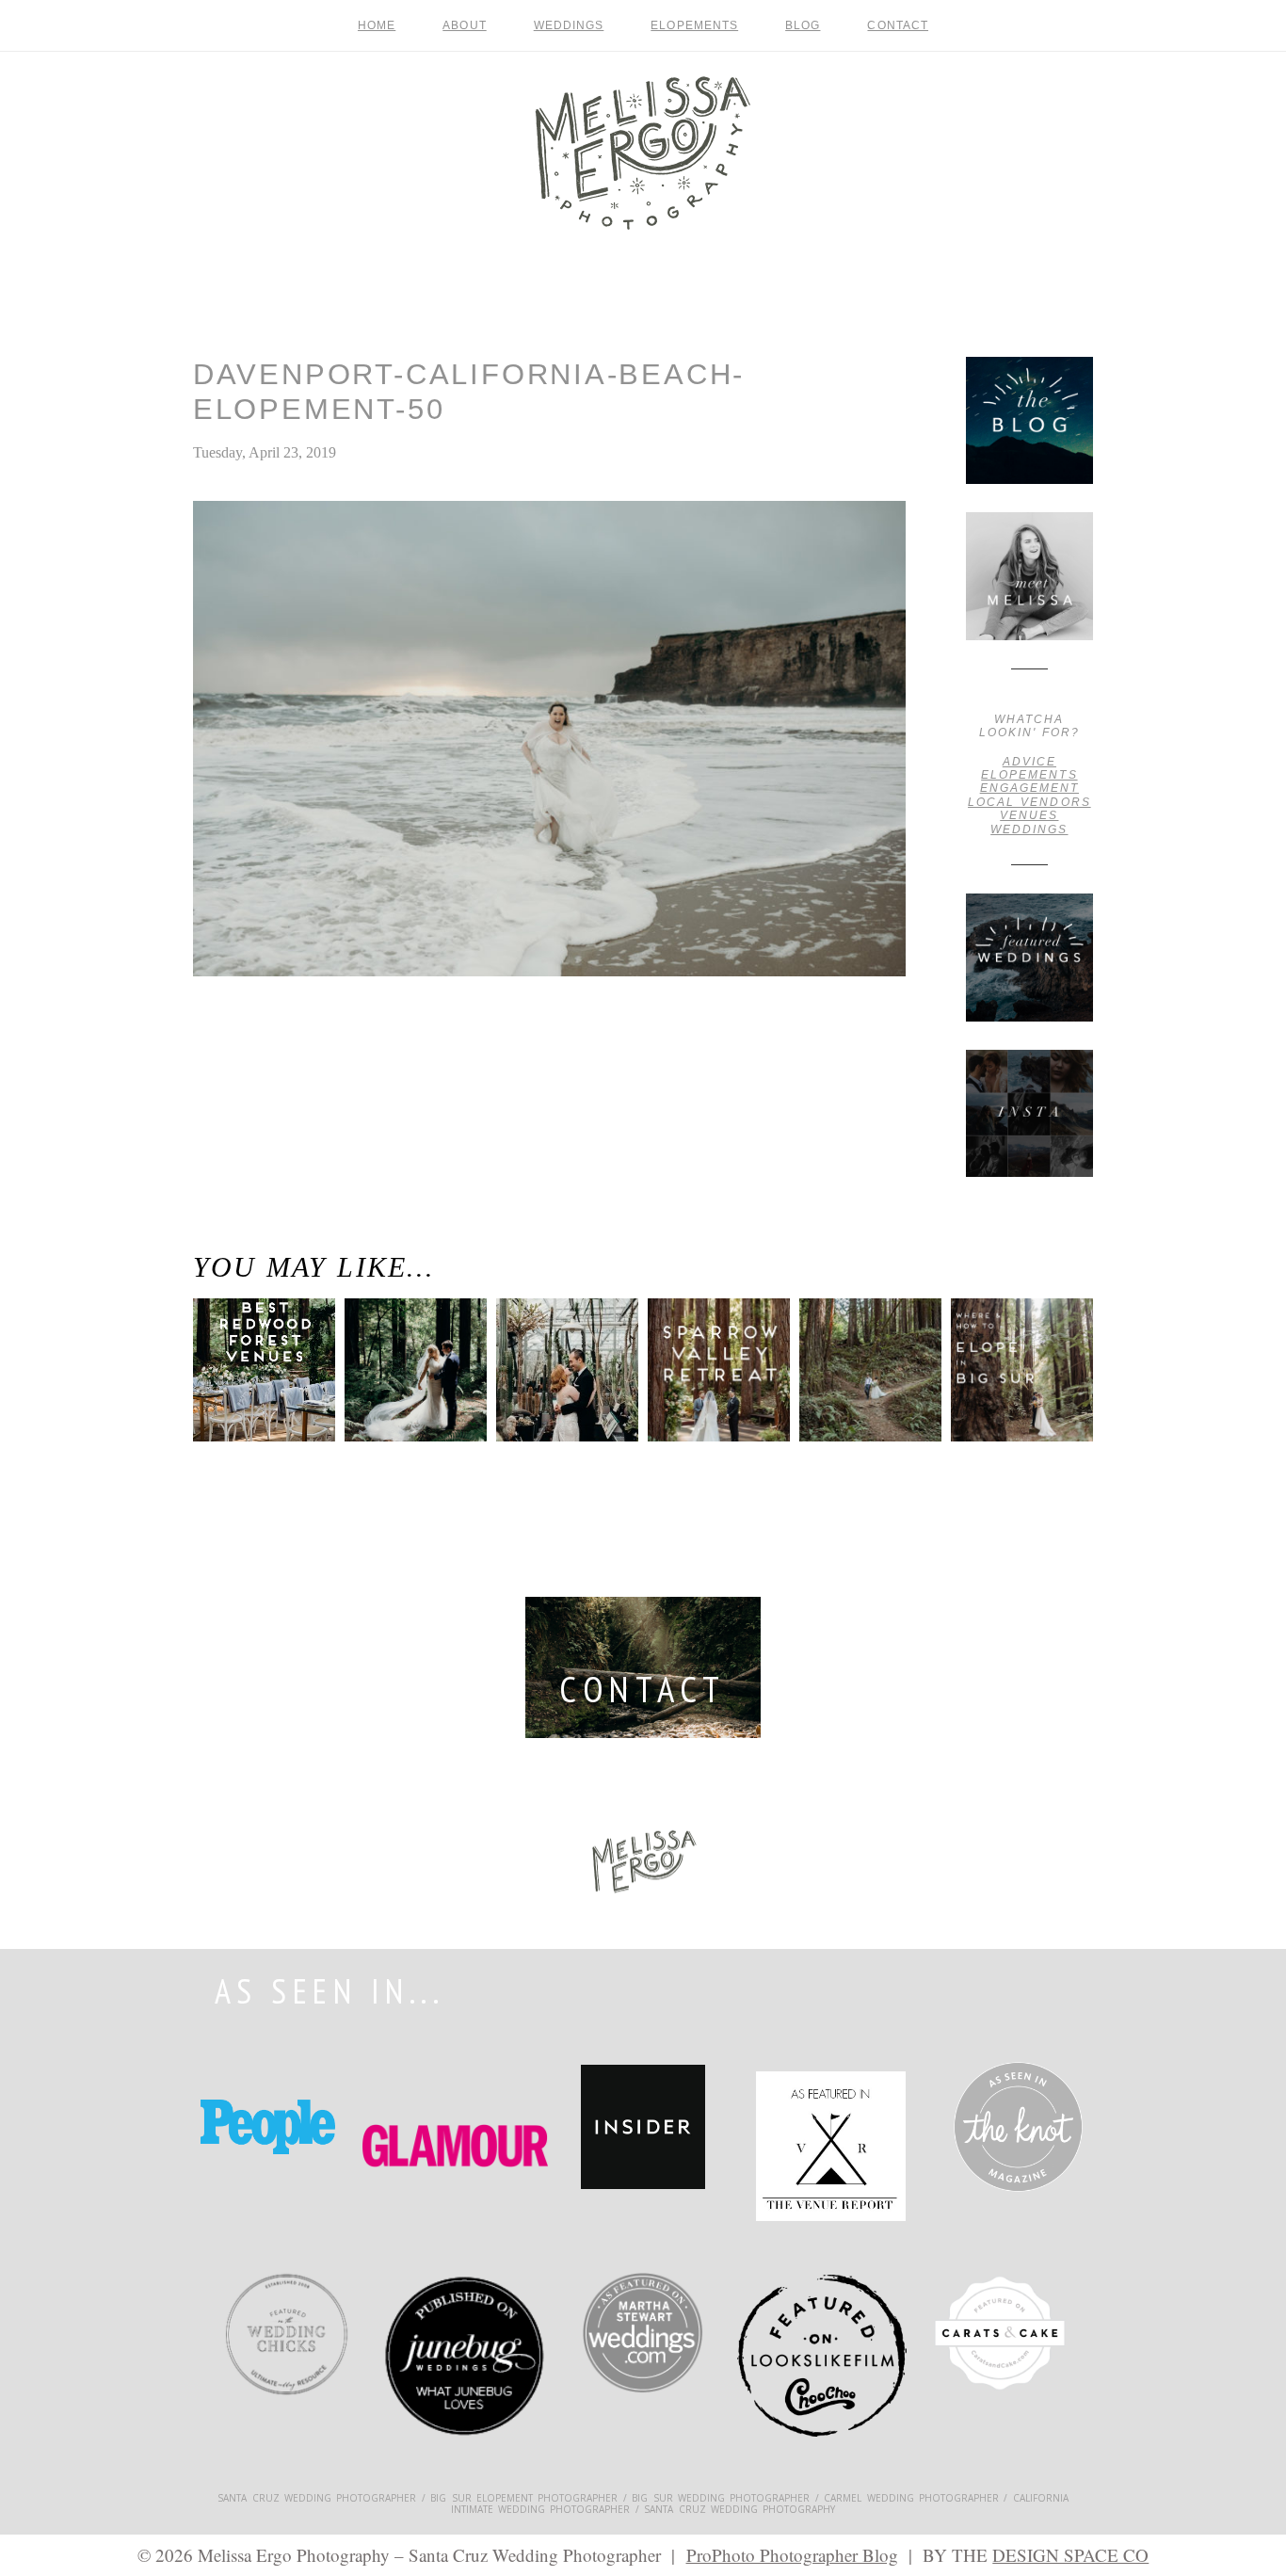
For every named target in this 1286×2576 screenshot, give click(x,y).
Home (377, 25)
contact (898, 25)
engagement (1029, 788)
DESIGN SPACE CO (1070, 2555)
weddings (1029, 829)
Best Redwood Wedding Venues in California (256, 1393)
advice (1029, 762)
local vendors (1029, 802)
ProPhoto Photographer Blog (792, 2555)
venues (1029, 815)
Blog (803, 25)
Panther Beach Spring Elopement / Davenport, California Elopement (249, 1065)
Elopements (694, 25)
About (464, 25)
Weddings (569, 25)
